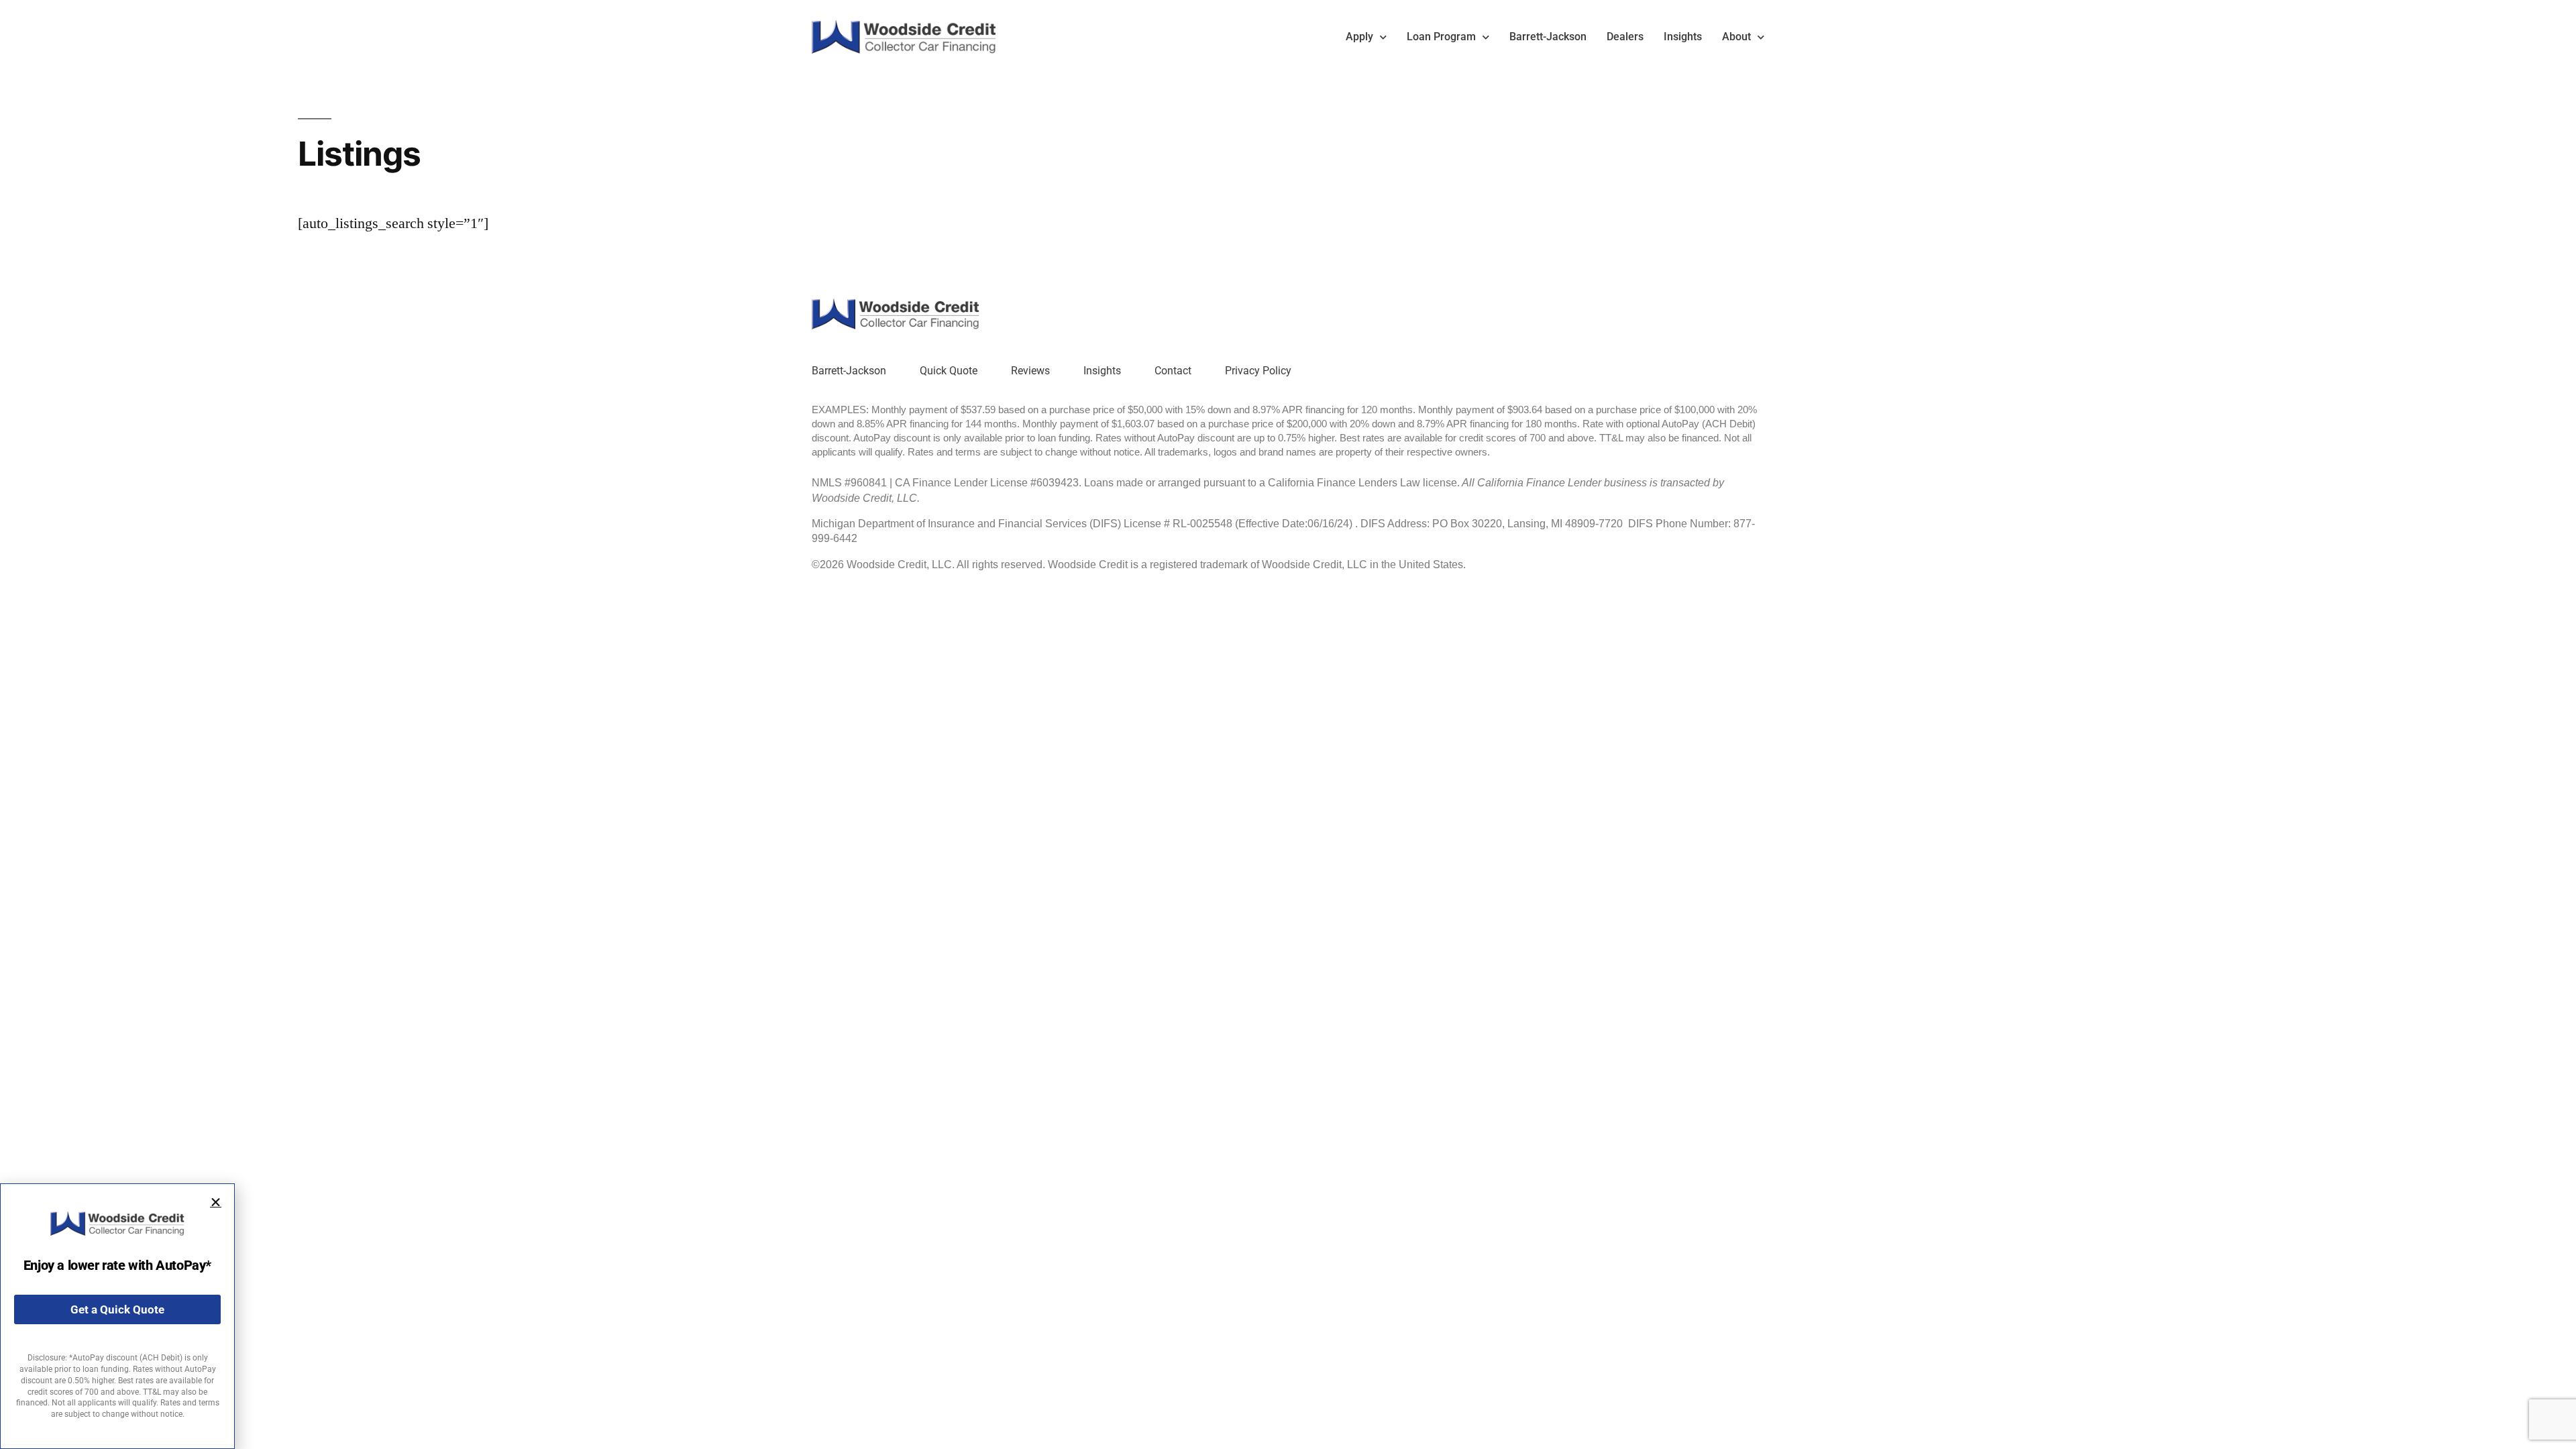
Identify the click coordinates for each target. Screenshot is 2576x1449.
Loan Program (1441, 37)
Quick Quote (949, 371)
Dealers (1625, 37)
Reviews (1030, 371)
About (1736, 37)
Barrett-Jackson (1548, 37)
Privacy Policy (1258, 371)
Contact (1173, 371)
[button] (216, 1202)
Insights (1683, 37)
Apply (1359, 37)
